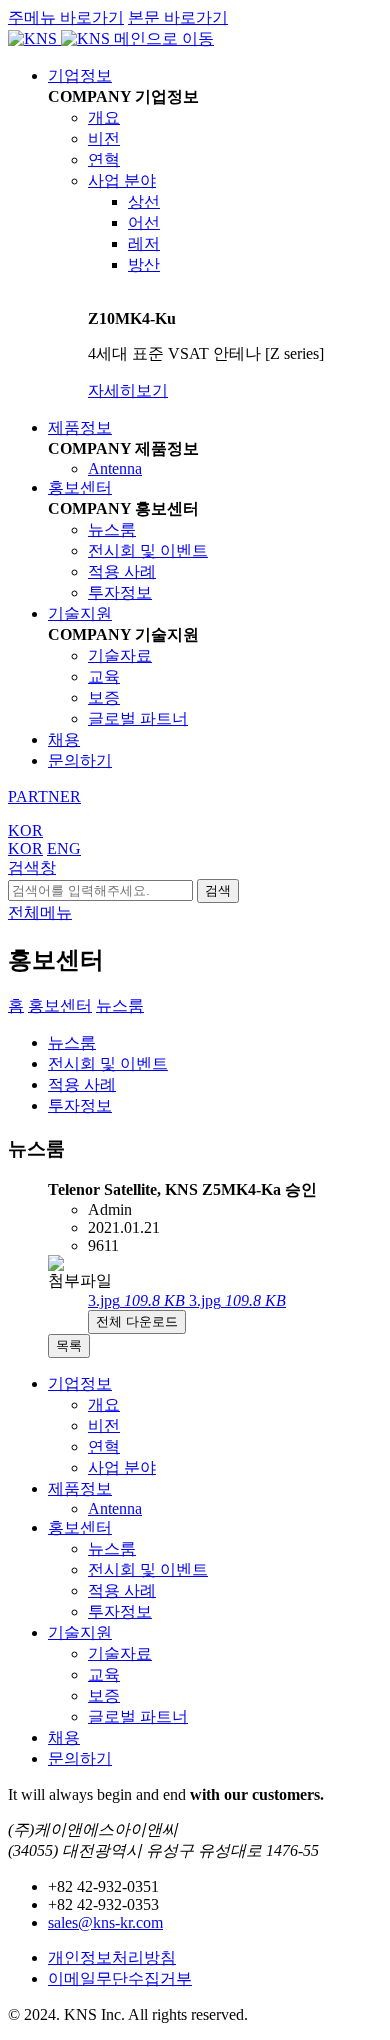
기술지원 (80, 613)
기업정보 (80, 75)
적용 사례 (122, 571)
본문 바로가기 (178, 17)
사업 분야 (122, 180)
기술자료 (120, 655)
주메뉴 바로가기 (66, 17)
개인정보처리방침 (112, 1957)
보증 (104, 697)
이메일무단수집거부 (120, 1978)
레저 (144, 243)
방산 (144, 264)
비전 (104, 138)
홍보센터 (80, 487)
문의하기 (80, 760)
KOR (25, 830)
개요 (104, 117)
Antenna (115, 468)
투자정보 (120, 592)
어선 (144, 222)
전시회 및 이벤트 (148, 550)
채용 (64, 739)
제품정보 (80, 427)
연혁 (104, 159)
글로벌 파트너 (138, 718)
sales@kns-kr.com (105, 1922)
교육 (104, 676)
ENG (64, 848)
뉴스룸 (112, 529)
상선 (144, 201)
